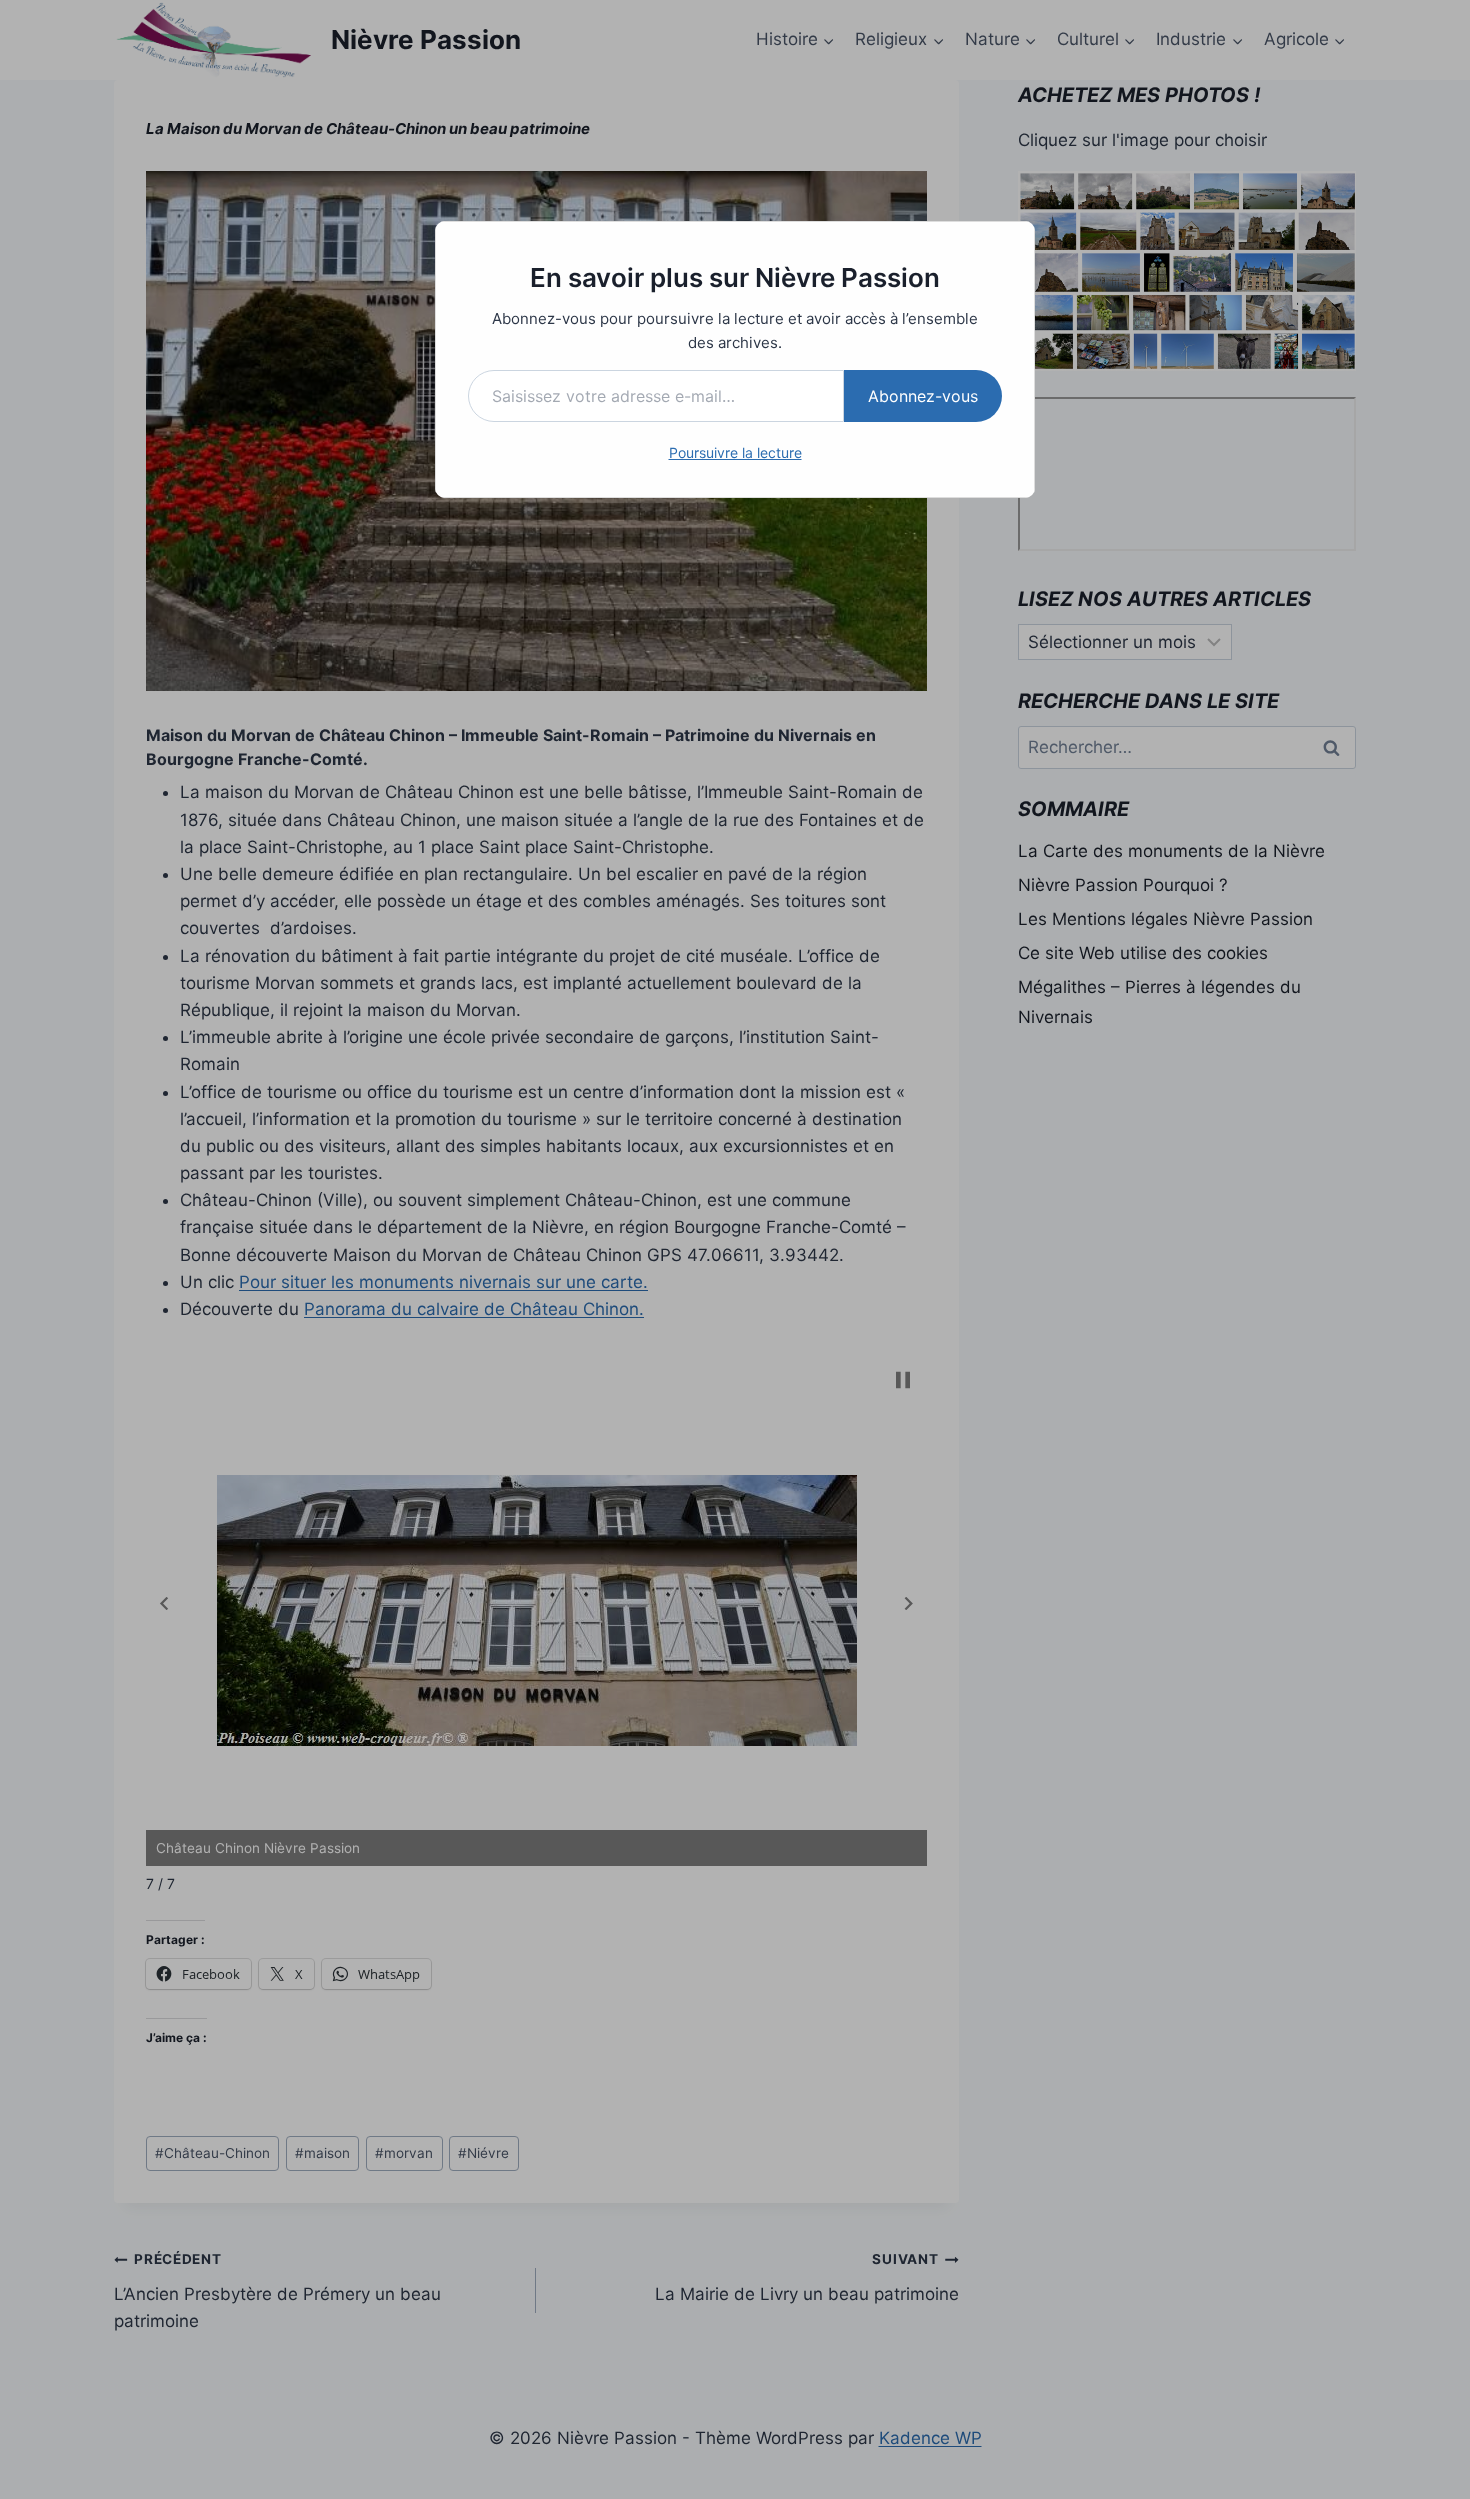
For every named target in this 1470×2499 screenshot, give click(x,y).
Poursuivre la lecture (735, 452)
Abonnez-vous (923, 396)
